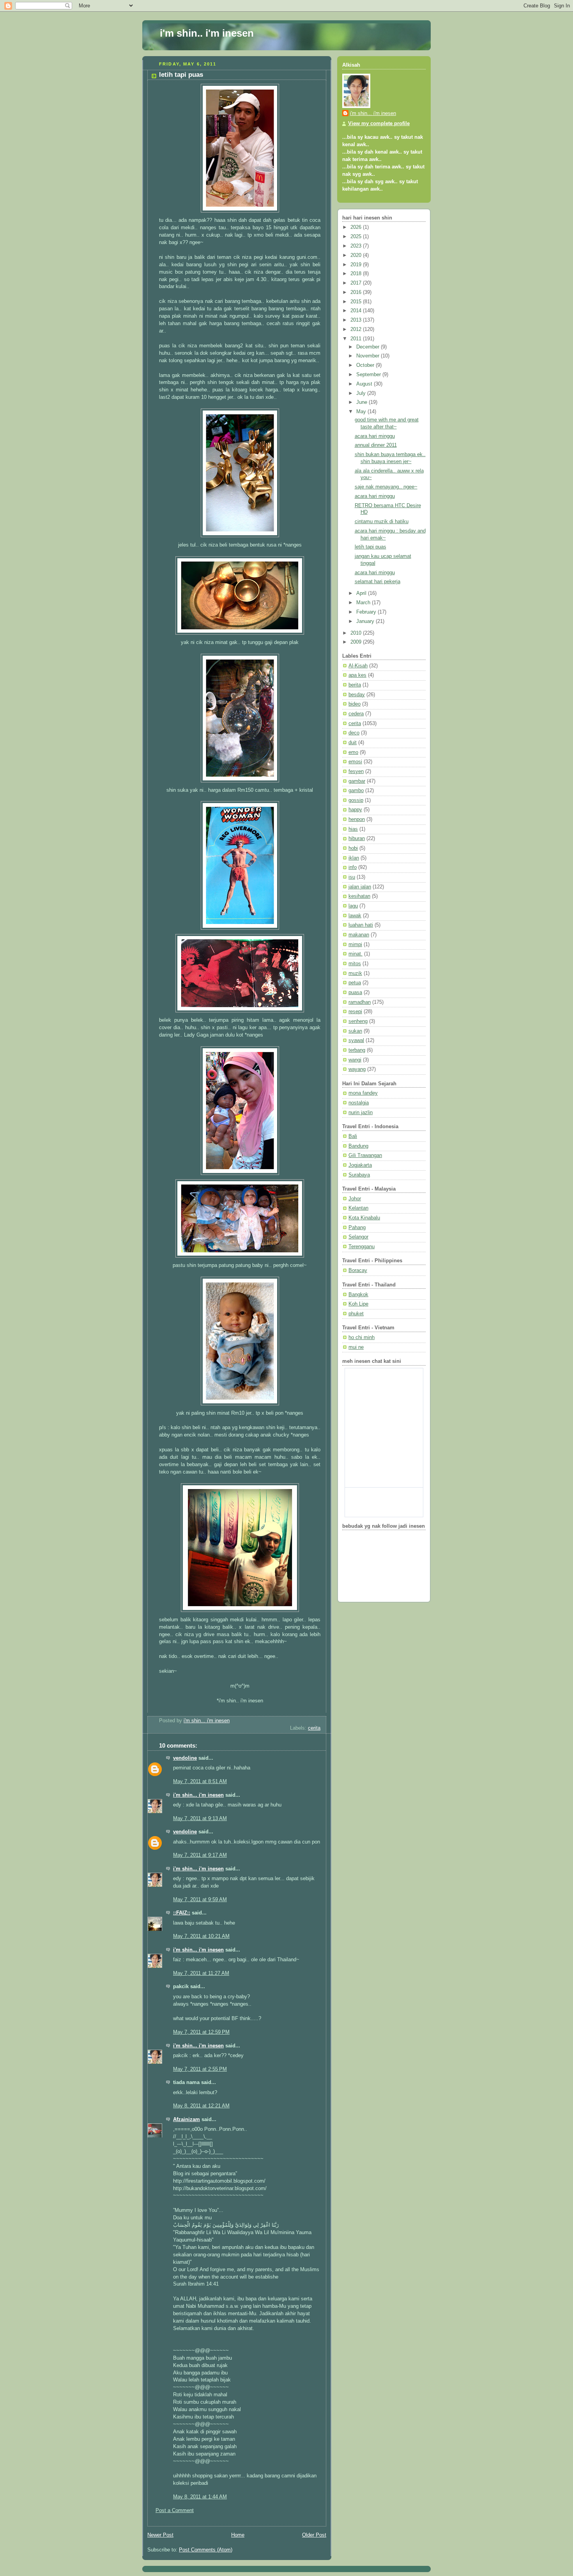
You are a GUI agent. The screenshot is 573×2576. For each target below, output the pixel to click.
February (367, 612)
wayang (357, 1069)
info (353, 867)
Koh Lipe (358, 1304)
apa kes (357, 675)
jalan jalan (360, 887)
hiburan (357, 839)
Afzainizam (187, 2120)
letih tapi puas (371, 547)
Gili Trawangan (365, 1155)
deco (354, 733)
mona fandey (363, 1093)
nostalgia (359, 1103)
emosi (355, 762)
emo (353, 752)
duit (353, 743)
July (362, 393)
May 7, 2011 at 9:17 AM (200, 1855)
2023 (357, 246)
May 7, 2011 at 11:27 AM (201, 1973)
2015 (357, 302)
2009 (357, 642)
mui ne (356, 1347)
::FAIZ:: (182, 1913)
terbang (357, 1050)
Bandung (358, 1146)
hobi (353, 848)
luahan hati (361, 925)
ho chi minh (362, 1338)
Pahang (357, 1228)
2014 (357, 311)
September (369, 375)
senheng (358, 1021)
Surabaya (359, 1175)
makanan (359, 935)
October (366, 365)
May (362, 412)
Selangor (358, 1237)
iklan (354, 858)
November (369, 356)
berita (355, 685)
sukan (355, 1031)
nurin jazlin (361, 1113)
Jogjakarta (360, 1165)
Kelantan (358, 1208)
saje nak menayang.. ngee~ (386, 487)
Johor (355, 1199)
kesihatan (359, 896)
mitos (355, 964)
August (365, 384)
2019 (357, 265)
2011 (357, 339)
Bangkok (358, 1295)
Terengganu (362, 1247)
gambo (356, 791)
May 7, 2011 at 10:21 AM (201, 1936)
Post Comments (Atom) (206, 2550)
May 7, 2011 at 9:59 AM (200, 1900)
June (363, 402)
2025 (357, 237)
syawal (356, 1040)
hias (353, 829)
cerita (314, 1728)
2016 (357, 292)
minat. (355, 954)
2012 (357, 329)
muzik (355, 973)
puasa (355, 993)
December (369, 347)
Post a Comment (175, 2511)
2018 (357, 274)
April (362, 593)
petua (355, 983)
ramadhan (360, 1002)
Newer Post (160, 2535)
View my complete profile (379, 124)
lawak (355, 916)
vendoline (185, 1758)
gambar (357, 781)
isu (352, 877)
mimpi (355, 945)
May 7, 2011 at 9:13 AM (200, 1819)
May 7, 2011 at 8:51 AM (200, 1782)
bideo (355, 704)
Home (238, 2535)
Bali (353, 1136)
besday (357, 695)
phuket (356, 1314)
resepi (355, 1012)
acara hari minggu (375, 436)
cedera (356, 714)
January (366, 621)
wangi (355, 1060)
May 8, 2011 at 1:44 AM (200, 2497)
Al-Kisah (358, 666)
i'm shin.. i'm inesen (207, 33)
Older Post (314, 2535)
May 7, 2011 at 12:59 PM (201, 2032)
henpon (357, 819)
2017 (357, 283)
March (364, 603)
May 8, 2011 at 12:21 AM (201, 2106)
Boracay (358, 1270)
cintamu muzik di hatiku (382, 522)
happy (355, 810)
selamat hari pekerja (378, 582)
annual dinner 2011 (376, 445)
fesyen (356, 771)
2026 (357, 227)
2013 (357, 320)
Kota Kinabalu (364, 1218)
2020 (357, 255)
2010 (357, 633)
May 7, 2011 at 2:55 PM (200, 2069)
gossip (356, 800)
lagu (353, 906)
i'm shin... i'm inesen (198, 1795)
